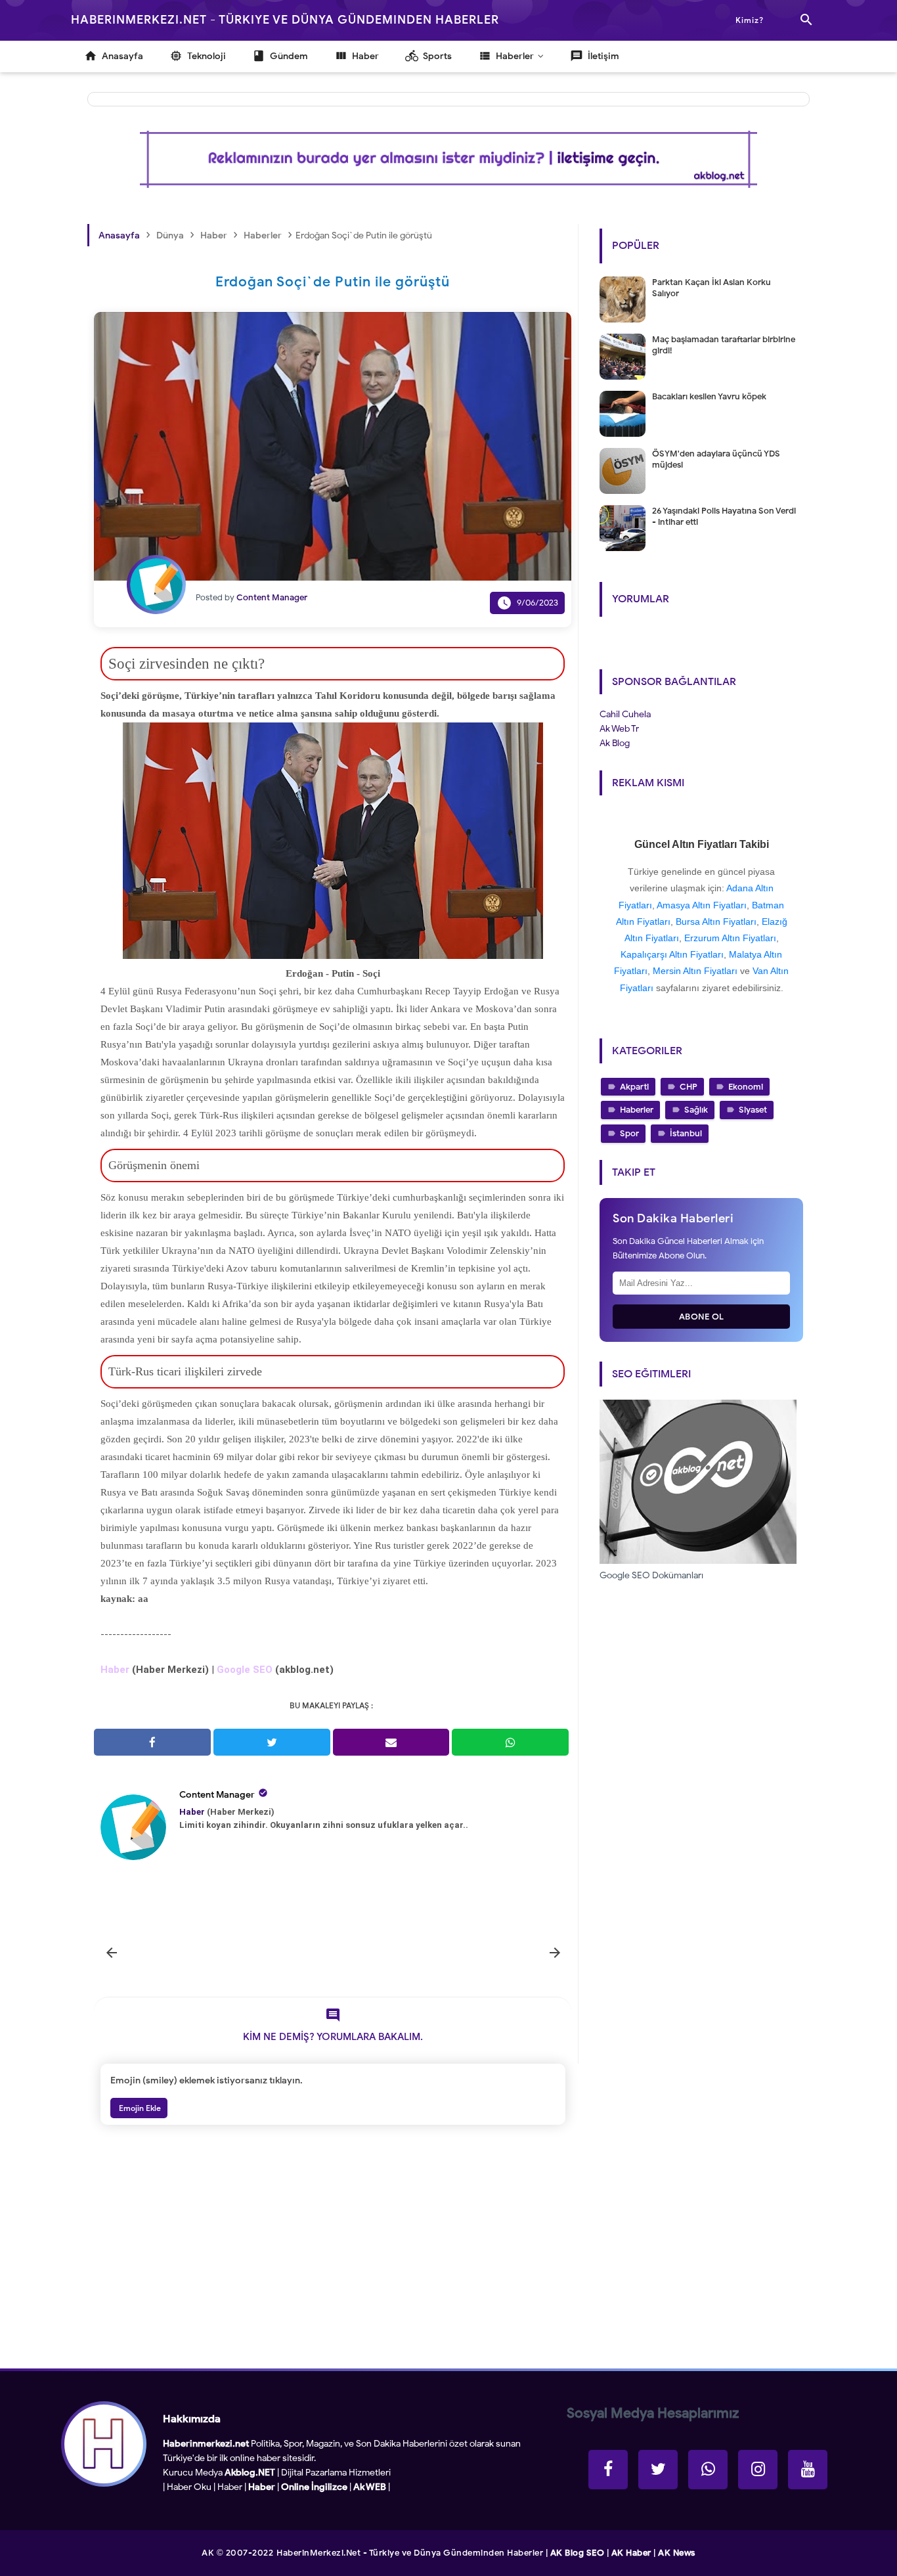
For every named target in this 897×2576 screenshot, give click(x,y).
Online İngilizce (314, 2487)
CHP (689, 1087)
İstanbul (686, 1133)
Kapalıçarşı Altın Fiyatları (672, 954)
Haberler (637, 1110)
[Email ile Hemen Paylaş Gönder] (391, 1742)
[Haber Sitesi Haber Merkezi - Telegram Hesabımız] (708, 2470)
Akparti (634, 1087)
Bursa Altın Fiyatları (716, 922)
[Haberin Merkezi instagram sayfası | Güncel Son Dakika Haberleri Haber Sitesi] (758, 2470)
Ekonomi (746, 1087)
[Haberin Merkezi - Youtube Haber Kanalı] (808, 2470)
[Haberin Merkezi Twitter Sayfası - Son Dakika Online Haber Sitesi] (658, 2470)
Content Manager (217, 1795)
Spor (629, 1133)
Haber (230, 2487)
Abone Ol (702, 1317)
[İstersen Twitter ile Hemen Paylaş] (272, 1742)
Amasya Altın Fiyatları (702, 905)
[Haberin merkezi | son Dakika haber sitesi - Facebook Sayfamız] (608, 2470)
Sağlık (696, 1110)
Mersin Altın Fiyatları (695, 971)
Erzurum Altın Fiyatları (730, 938)
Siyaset (753, 1110)
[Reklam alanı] (448, 159)
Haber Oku (189, 2487)
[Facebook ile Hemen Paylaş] (152, 1742)
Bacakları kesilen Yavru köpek (709, 396)
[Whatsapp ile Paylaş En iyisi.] (510, 1742)
